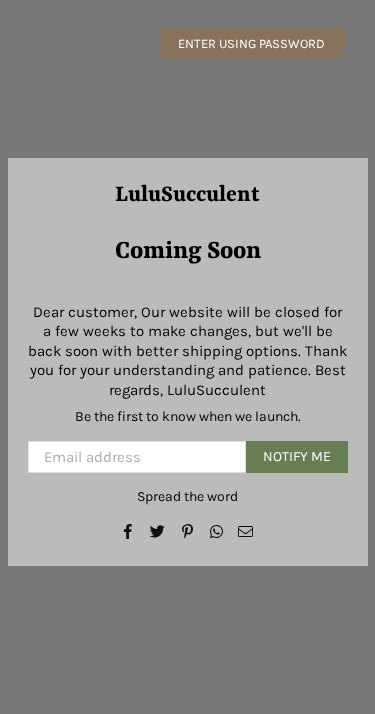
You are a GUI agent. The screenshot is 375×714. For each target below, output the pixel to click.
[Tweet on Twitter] (158, 531)
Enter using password (253, 43)
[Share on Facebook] (128, 531)
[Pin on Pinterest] (187, 531)
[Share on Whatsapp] (216, 531)
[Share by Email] (246, 531)
